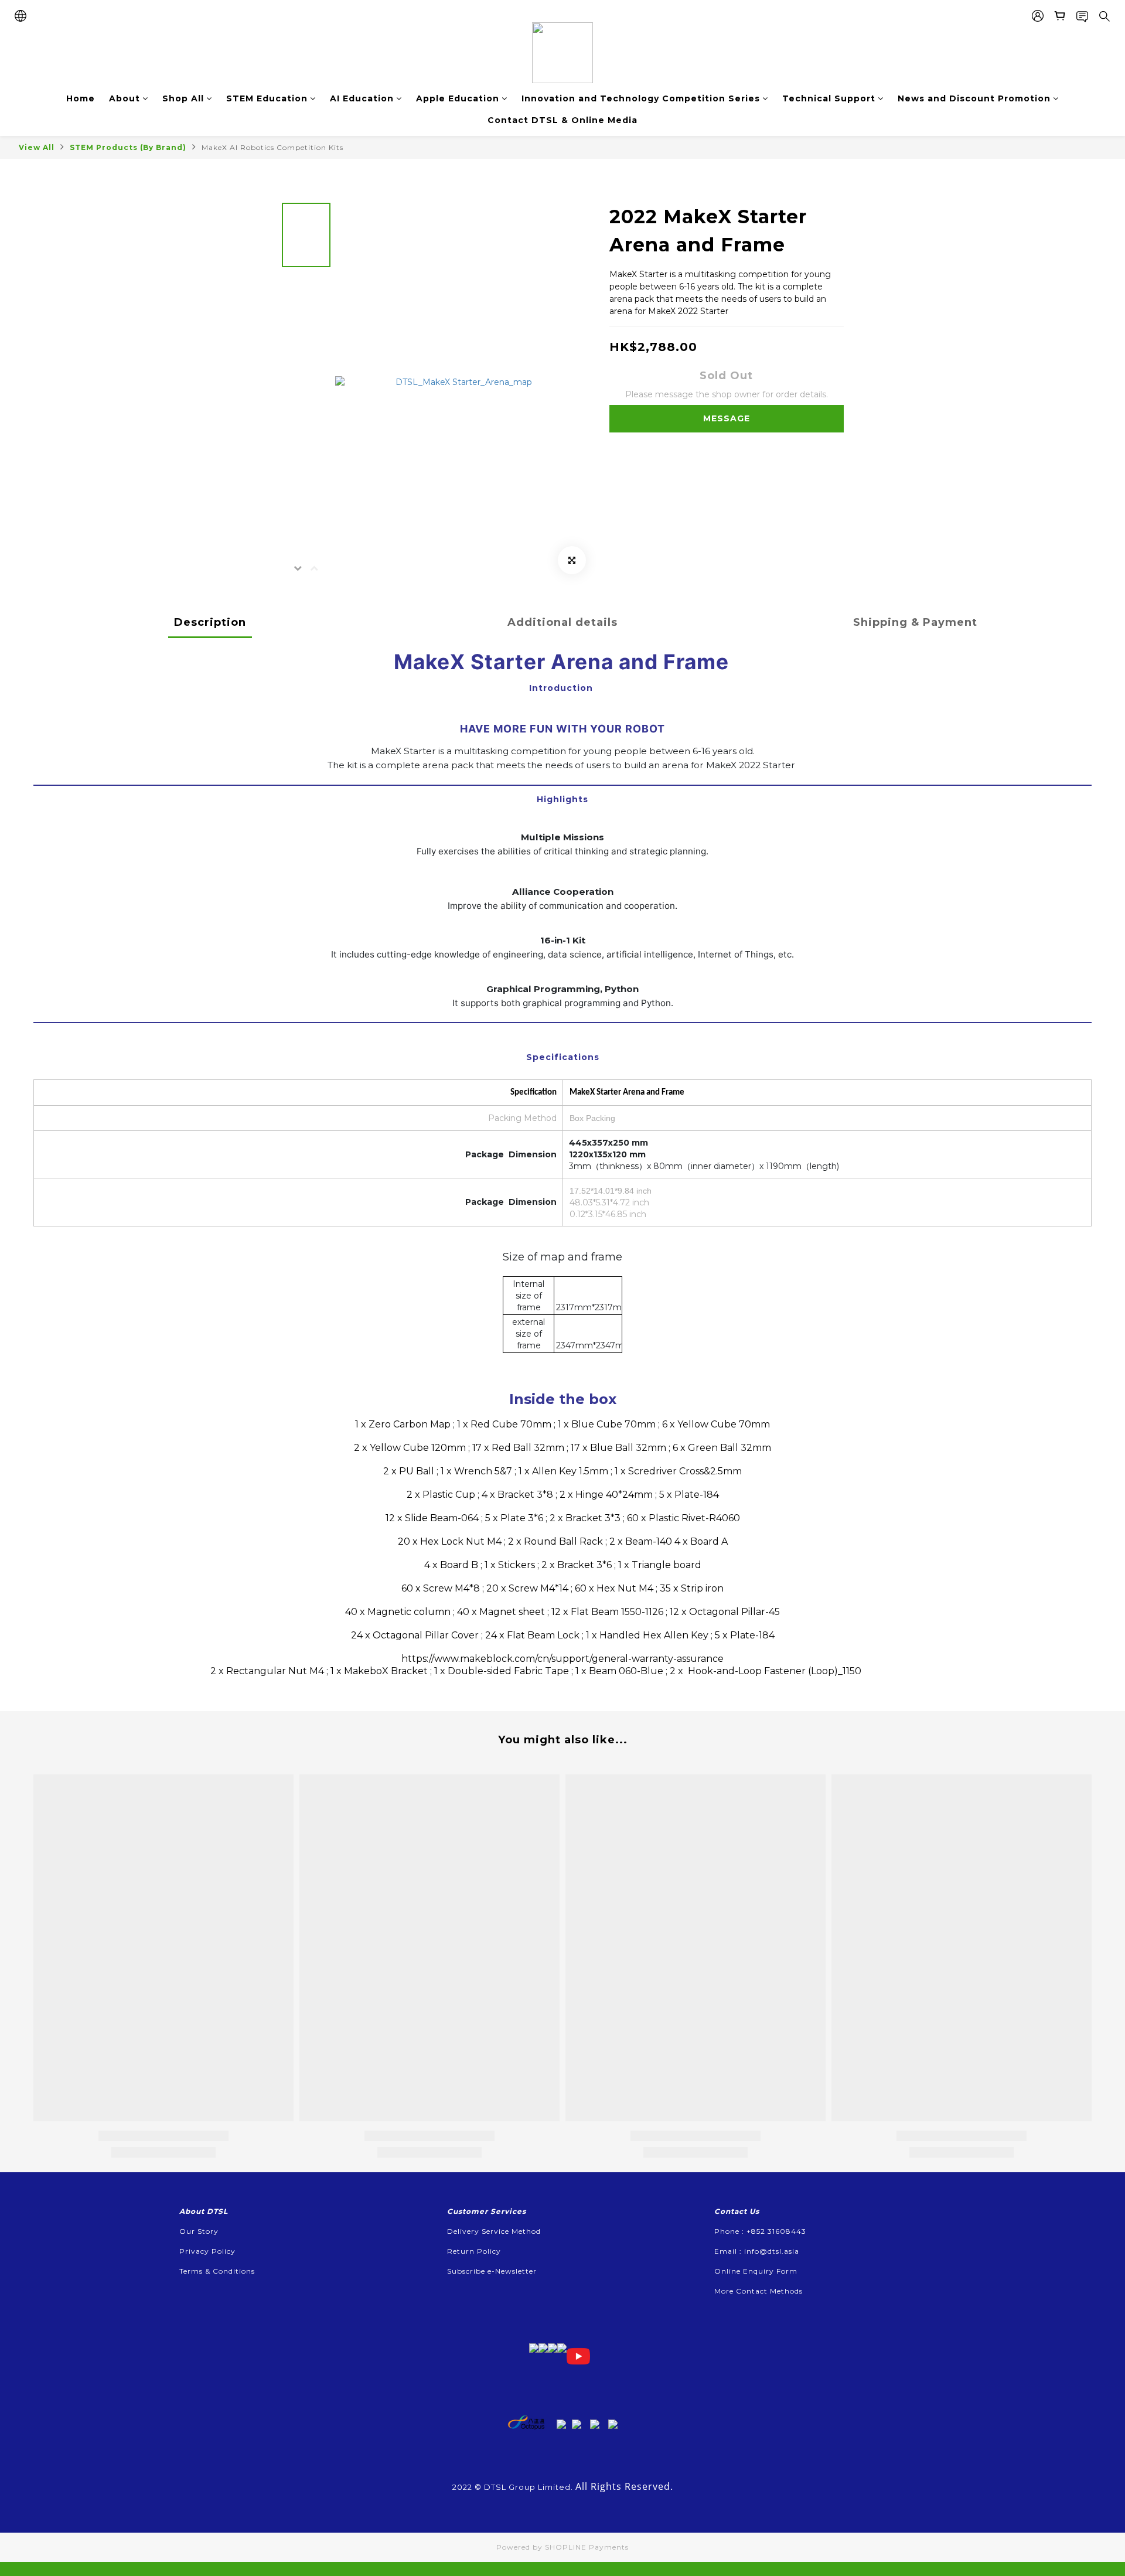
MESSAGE (727, 418)
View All (37, 147)
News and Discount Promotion (974, 98)
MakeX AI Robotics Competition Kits (272, 147)
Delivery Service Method (494, 2231)
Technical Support (829, 98)
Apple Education (458, 98)
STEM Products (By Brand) (128, 147)
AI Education (362, 98)
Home (81, 98)
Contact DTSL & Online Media (562, 120)
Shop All (183, 98)
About (125, 98)
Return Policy (474, 2251)
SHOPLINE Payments (587, 2547)
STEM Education (267, 98)
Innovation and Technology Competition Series (641, 98)
